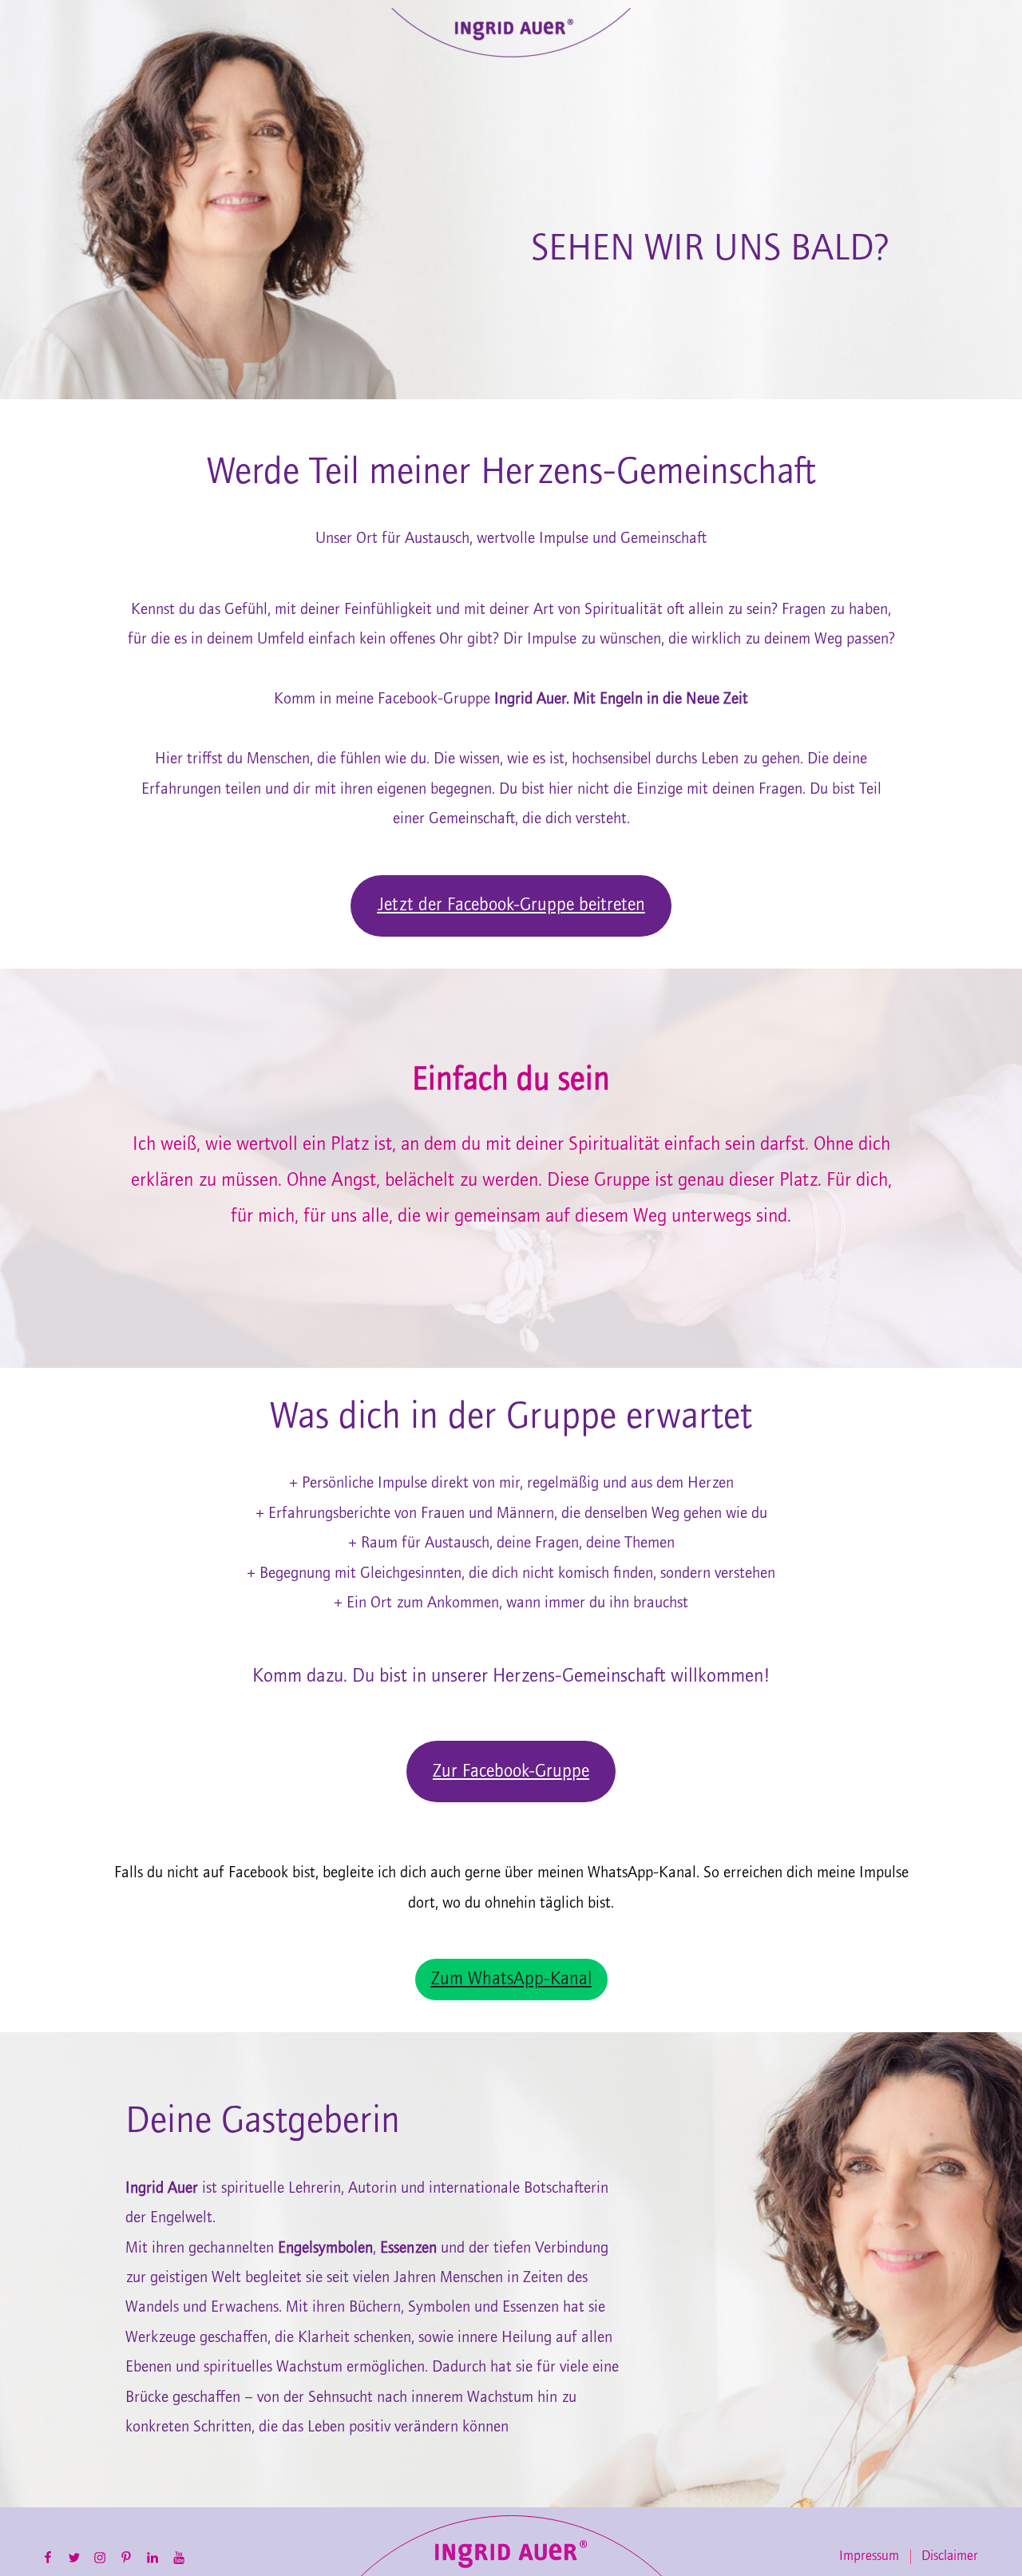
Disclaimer (950, 2557)
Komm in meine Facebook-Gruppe (511, 699)
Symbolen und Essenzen (483, 2307)
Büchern (375, 2307)
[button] (511, 906)
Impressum (869, 2557)
